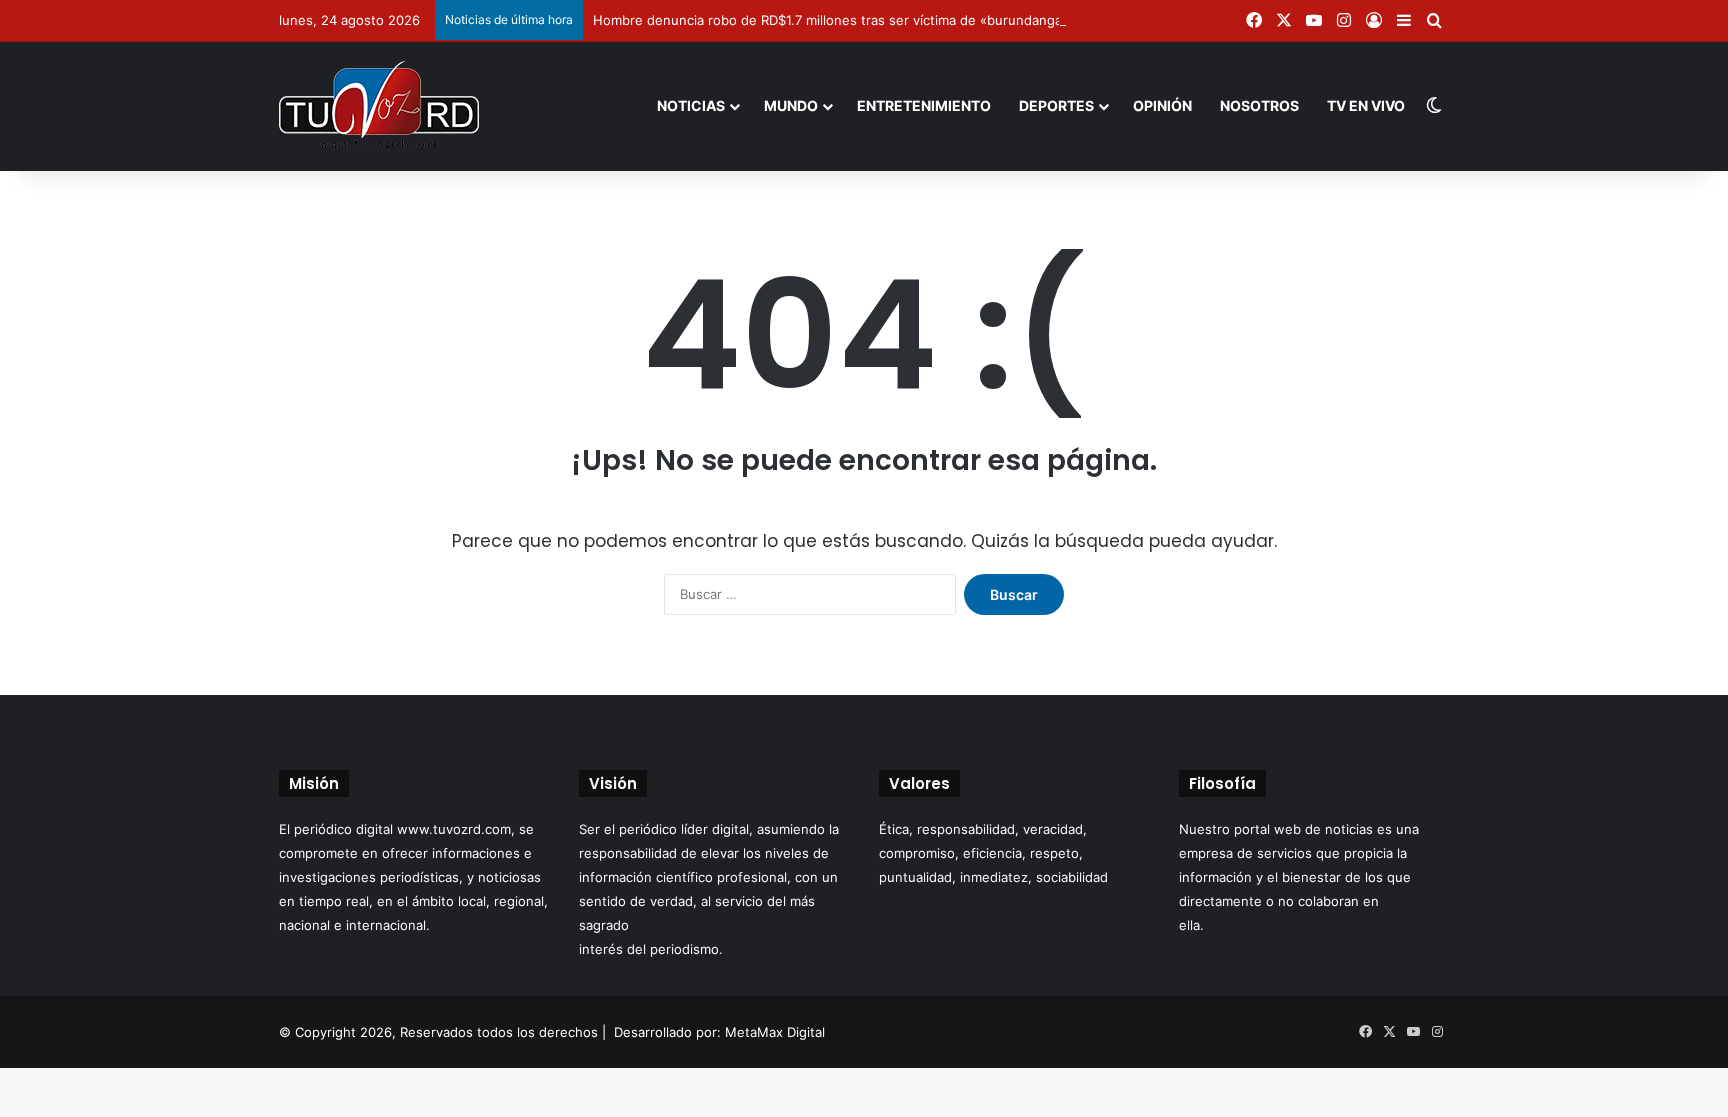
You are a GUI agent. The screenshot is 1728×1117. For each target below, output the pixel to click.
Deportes (1056, 105)
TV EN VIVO (1366, 105)
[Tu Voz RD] (379, 106)
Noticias (691, 105)
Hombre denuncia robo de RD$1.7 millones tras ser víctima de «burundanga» (831, 20)
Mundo (791, 105)
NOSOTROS (1259, 105)
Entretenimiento (924, 105)
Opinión (1162, 105)
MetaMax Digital (775, 1032)
